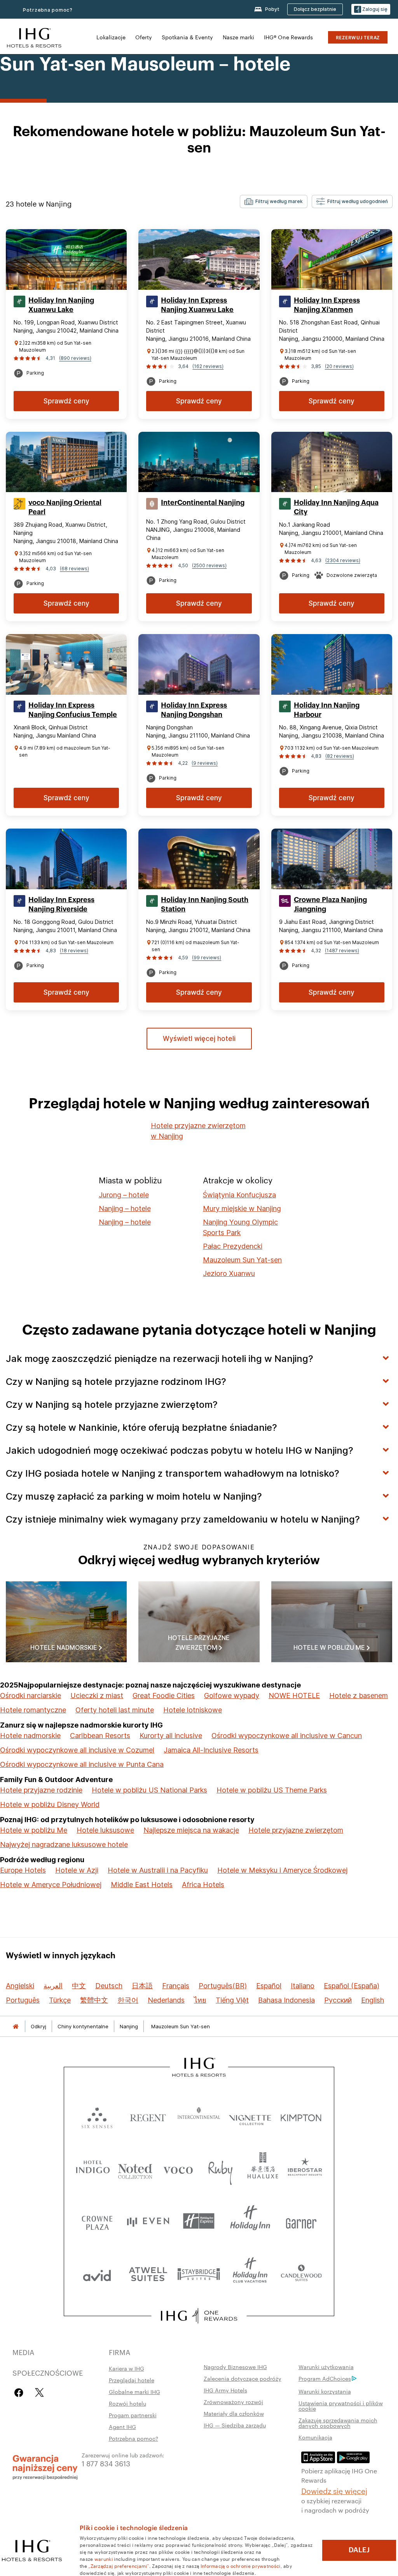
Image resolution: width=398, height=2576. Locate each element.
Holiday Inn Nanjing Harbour (327, 710)
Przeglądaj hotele (132, 2380)
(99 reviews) (207, 958)
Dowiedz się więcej (334, 2490)
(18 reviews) (74, 951)
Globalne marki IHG (134, 2392)
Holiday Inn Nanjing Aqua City (336, 507)
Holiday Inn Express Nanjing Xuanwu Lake (197, 305)
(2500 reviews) (209, 565)
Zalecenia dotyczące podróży (243, 2378)
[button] (371, 10)
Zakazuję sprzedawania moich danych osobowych (338, 2423)
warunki (104, 2558)
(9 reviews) (205, 763)
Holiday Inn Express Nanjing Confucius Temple (73, 710)
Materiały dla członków (234, 2413)
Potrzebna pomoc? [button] (48, 10)
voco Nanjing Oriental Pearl (65, 507)
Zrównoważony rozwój (233, 2402)
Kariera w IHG (127, 2368)
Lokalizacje (111, 37)
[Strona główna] (16, 2027)
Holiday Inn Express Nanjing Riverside (61, 904)
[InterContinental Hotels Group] (34, 37)
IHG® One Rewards (288, 37)
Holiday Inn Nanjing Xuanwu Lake (61, 305)
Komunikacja (315, 2437)
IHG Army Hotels (225, 2390)
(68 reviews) (74, 569)
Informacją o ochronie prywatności (241, 2565)
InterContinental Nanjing (203, 503)
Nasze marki (238, 37)
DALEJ (359, 2550)
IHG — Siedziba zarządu (235, 2425)
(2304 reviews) (343, 560)
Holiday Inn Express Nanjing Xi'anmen (327, 305)
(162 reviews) (208, 366)
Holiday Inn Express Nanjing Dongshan (194, 710)
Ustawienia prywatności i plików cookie (341, 2406)
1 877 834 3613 (106, 2463)
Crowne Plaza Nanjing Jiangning (330, 904)
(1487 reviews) (342, 951)
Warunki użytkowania (326, 2367)
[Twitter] (39, 2393)
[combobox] (274, 202)
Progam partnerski (133, 2415)
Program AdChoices (325, 2378)
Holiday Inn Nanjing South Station (205, 904)
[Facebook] (20, 2393)
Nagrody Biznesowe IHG (235, 2367)
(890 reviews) (75, 358)
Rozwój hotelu (127, 2403)
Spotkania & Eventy (187, 37)
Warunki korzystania (325, 2391)
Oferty (144, 37)
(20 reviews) (339, 366)
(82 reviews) (340, 756)
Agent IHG (122, 2427)
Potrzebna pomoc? (134, 2438)
